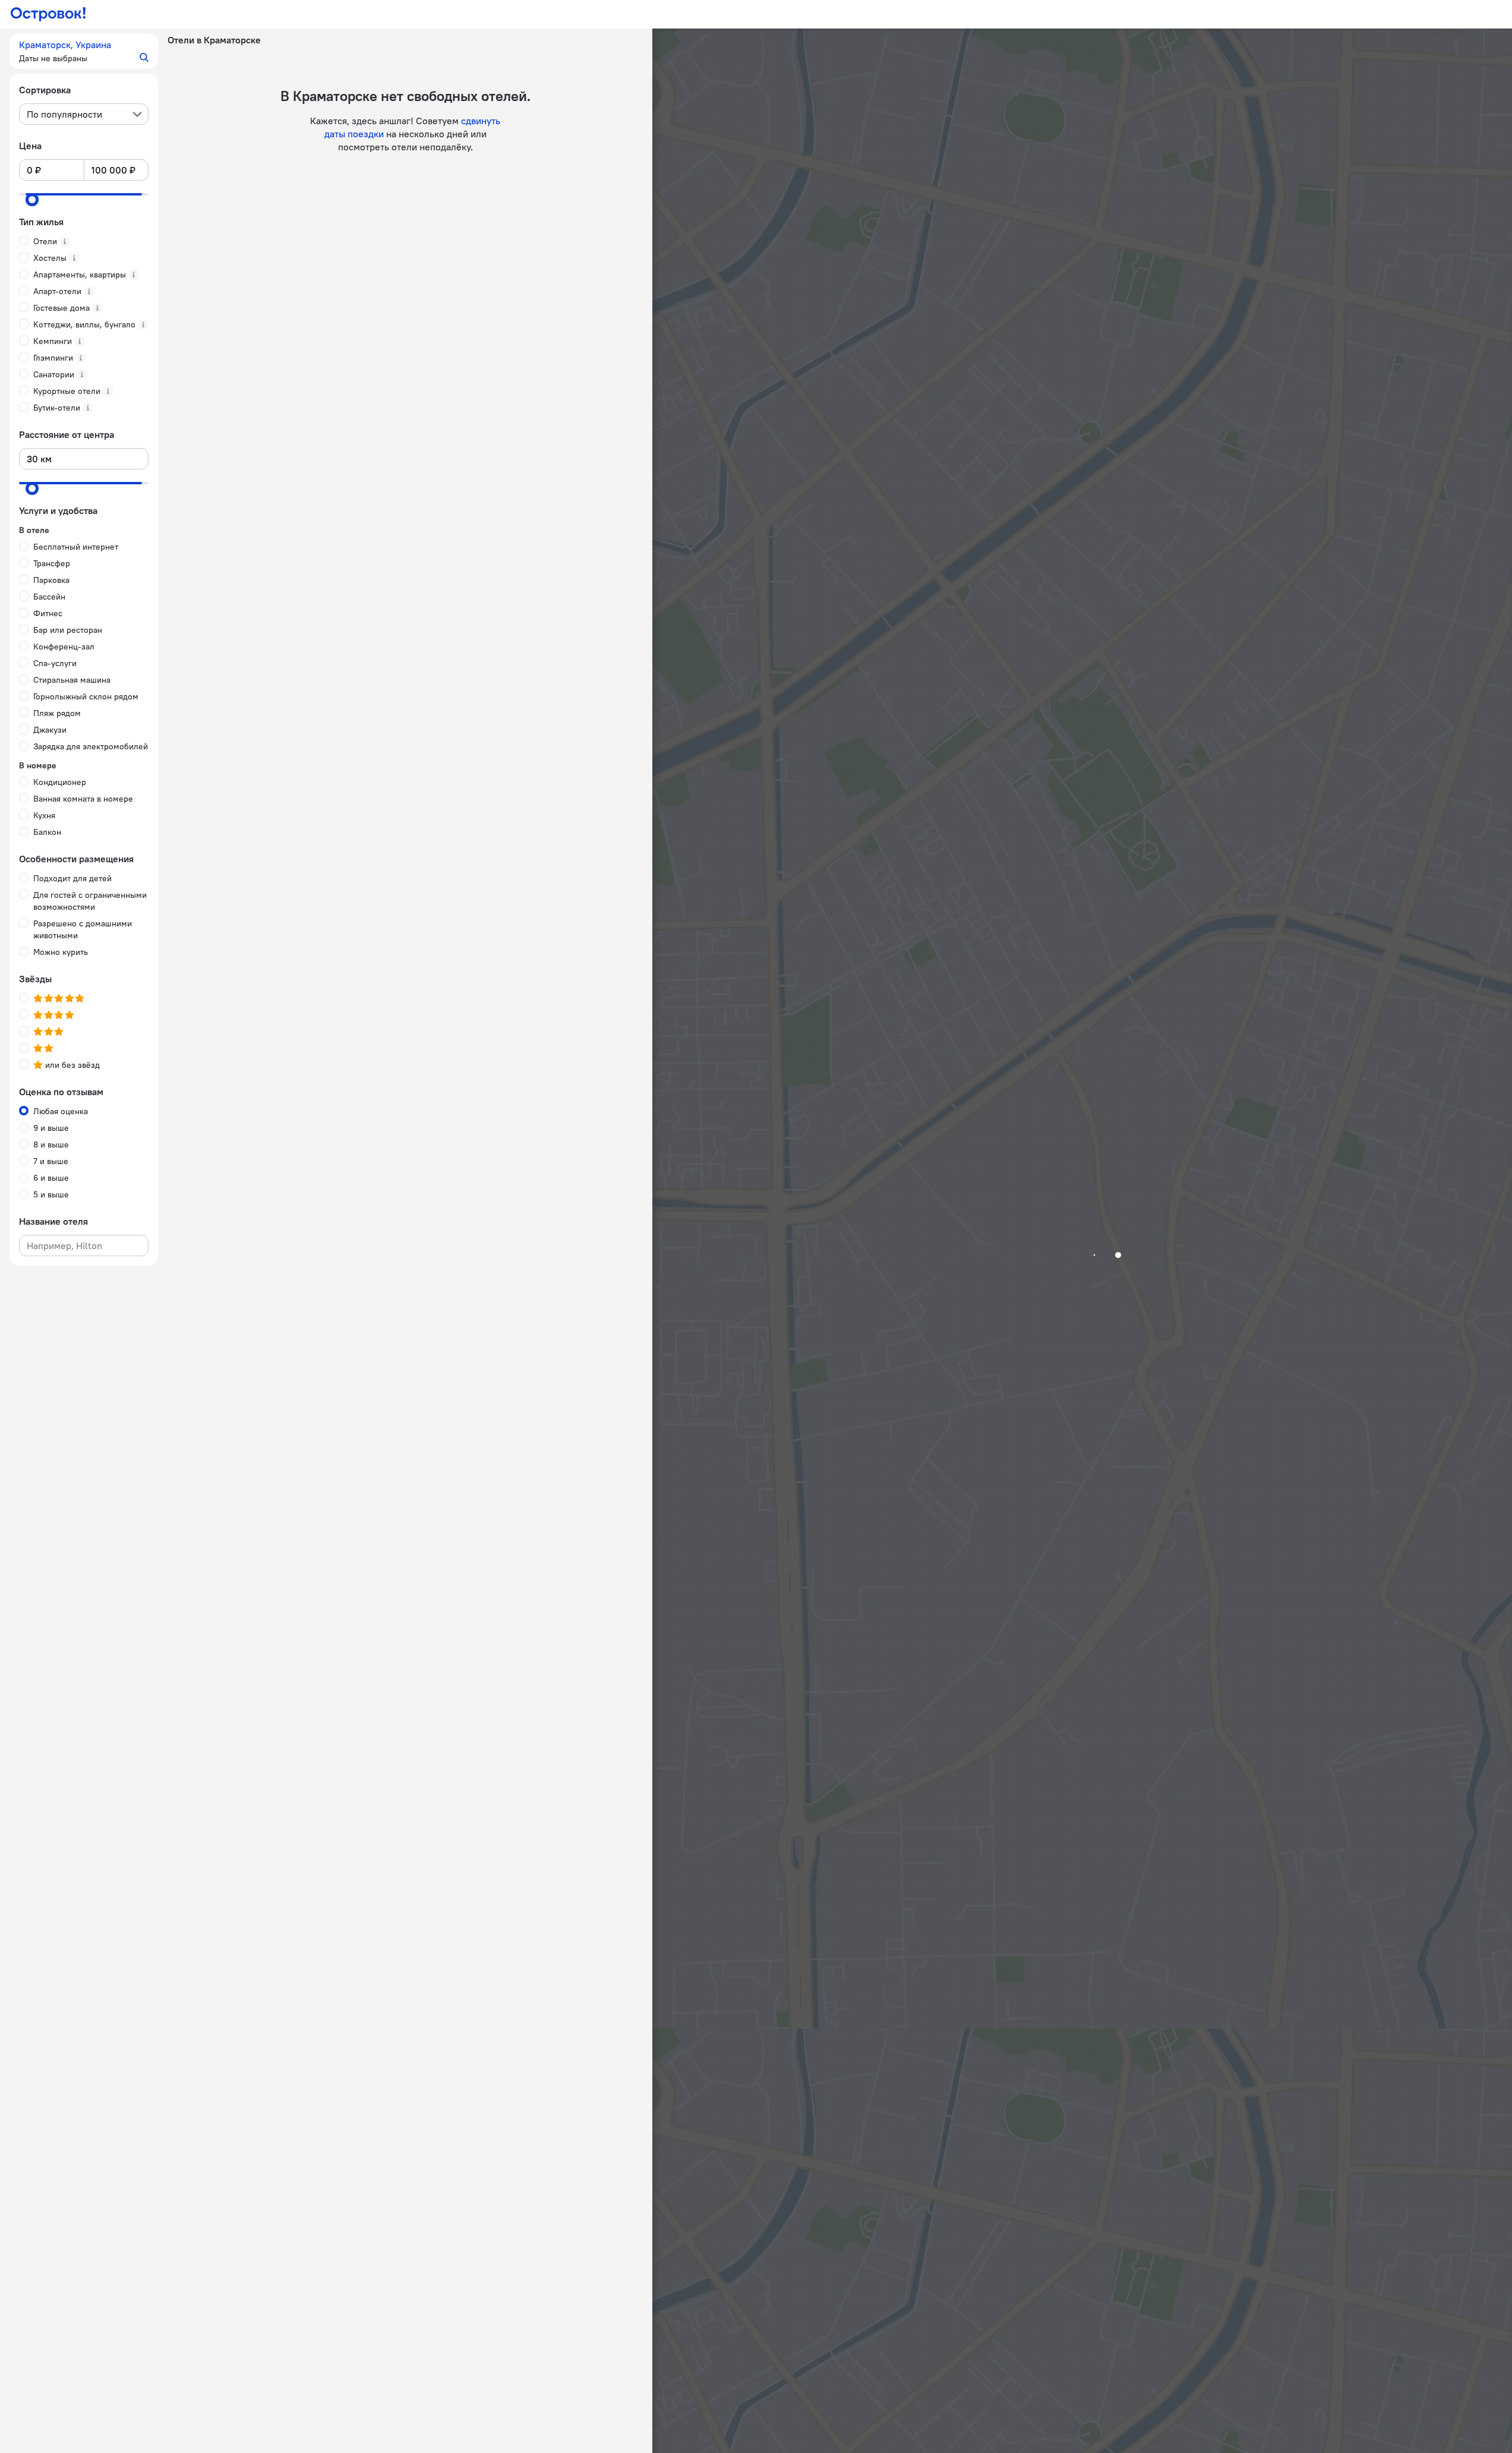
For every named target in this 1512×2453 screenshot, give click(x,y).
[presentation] (84, 114)
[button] (84, 51)
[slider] (32, 200)
